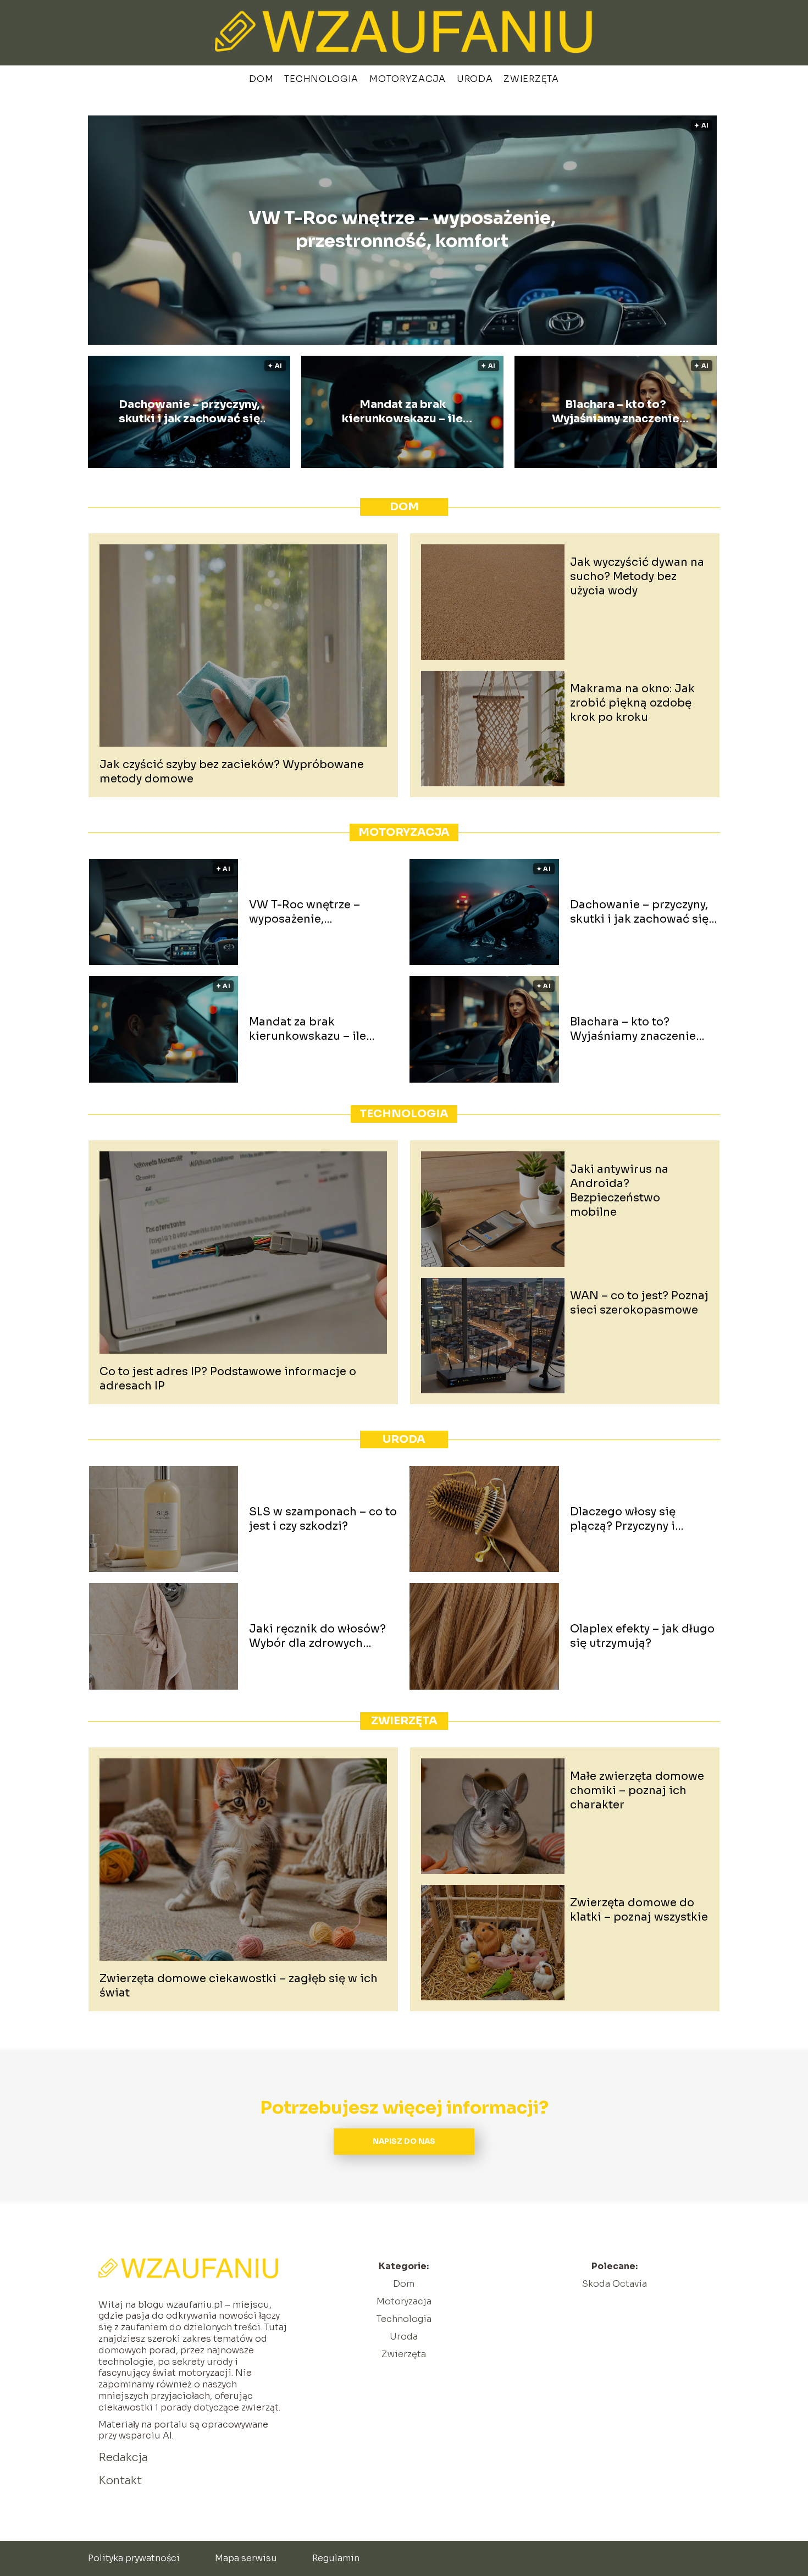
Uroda (475, 79)
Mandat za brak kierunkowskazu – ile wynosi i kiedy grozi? (402, 412)
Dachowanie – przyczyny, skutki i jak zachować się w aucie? (189, 412)
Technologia (321, 79)
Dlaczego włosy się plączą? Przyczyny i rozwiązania (623, 1519)
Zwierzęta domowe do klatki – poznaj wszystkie (639, 1910)
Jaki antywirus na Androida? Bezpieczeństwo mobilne (619, 1191)
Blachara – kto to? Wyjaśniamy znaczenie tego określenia (616, 412)
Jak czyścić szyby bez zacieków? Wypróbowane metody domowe (232, 772)
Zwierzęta (531, 79)
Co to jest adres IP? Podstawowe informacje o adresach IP (228, 1379)
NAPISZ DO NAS (404, 2141)
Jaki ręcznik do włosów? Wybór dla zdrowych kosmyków (317, 1636)
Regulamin (336, 2558)
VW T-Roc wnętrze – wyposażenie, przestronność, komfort (402, 230)
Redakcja (123, 2458)
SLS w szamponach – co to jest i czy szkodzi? (323, 1519)
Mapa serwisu (246, 2558)
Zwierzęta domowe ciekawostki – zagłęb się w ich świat (239, 1986)
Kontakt (120, 2481)
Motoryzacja (408, 79)
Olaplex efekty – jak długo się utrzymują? (642, 1636)
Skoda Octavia (615, 2284)
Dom (261, 79)
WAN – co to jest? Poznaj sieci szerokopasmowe (639, 1303)
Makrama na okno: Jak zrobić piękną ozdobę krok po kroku (632, 703)
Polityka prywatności (134, 2558)
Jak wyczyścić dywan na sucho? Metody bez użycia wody (637, 577)
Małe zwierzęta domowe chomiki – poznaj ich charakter (637, 1791)
